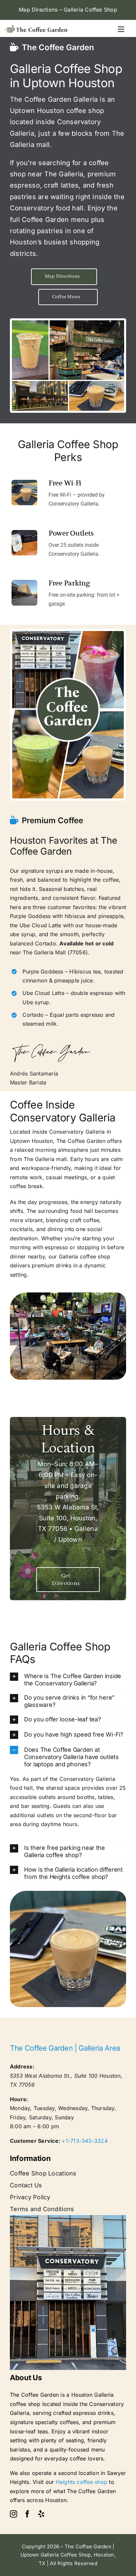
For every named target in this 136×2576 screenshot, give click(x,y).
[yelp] (41, 2514)
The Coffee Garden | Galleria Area (65, 2048)
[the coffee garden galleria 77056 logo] (36, 27)
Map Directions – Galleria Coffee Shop (68, 10)
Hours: (19, 2099)
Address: (22, 2066)
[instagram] (14, 2514)
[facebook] (27, 2514)
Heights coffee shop (82, 2482)
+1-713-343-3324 (85, 2141)
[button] (68, 1680)
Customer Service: (35, 2141)
